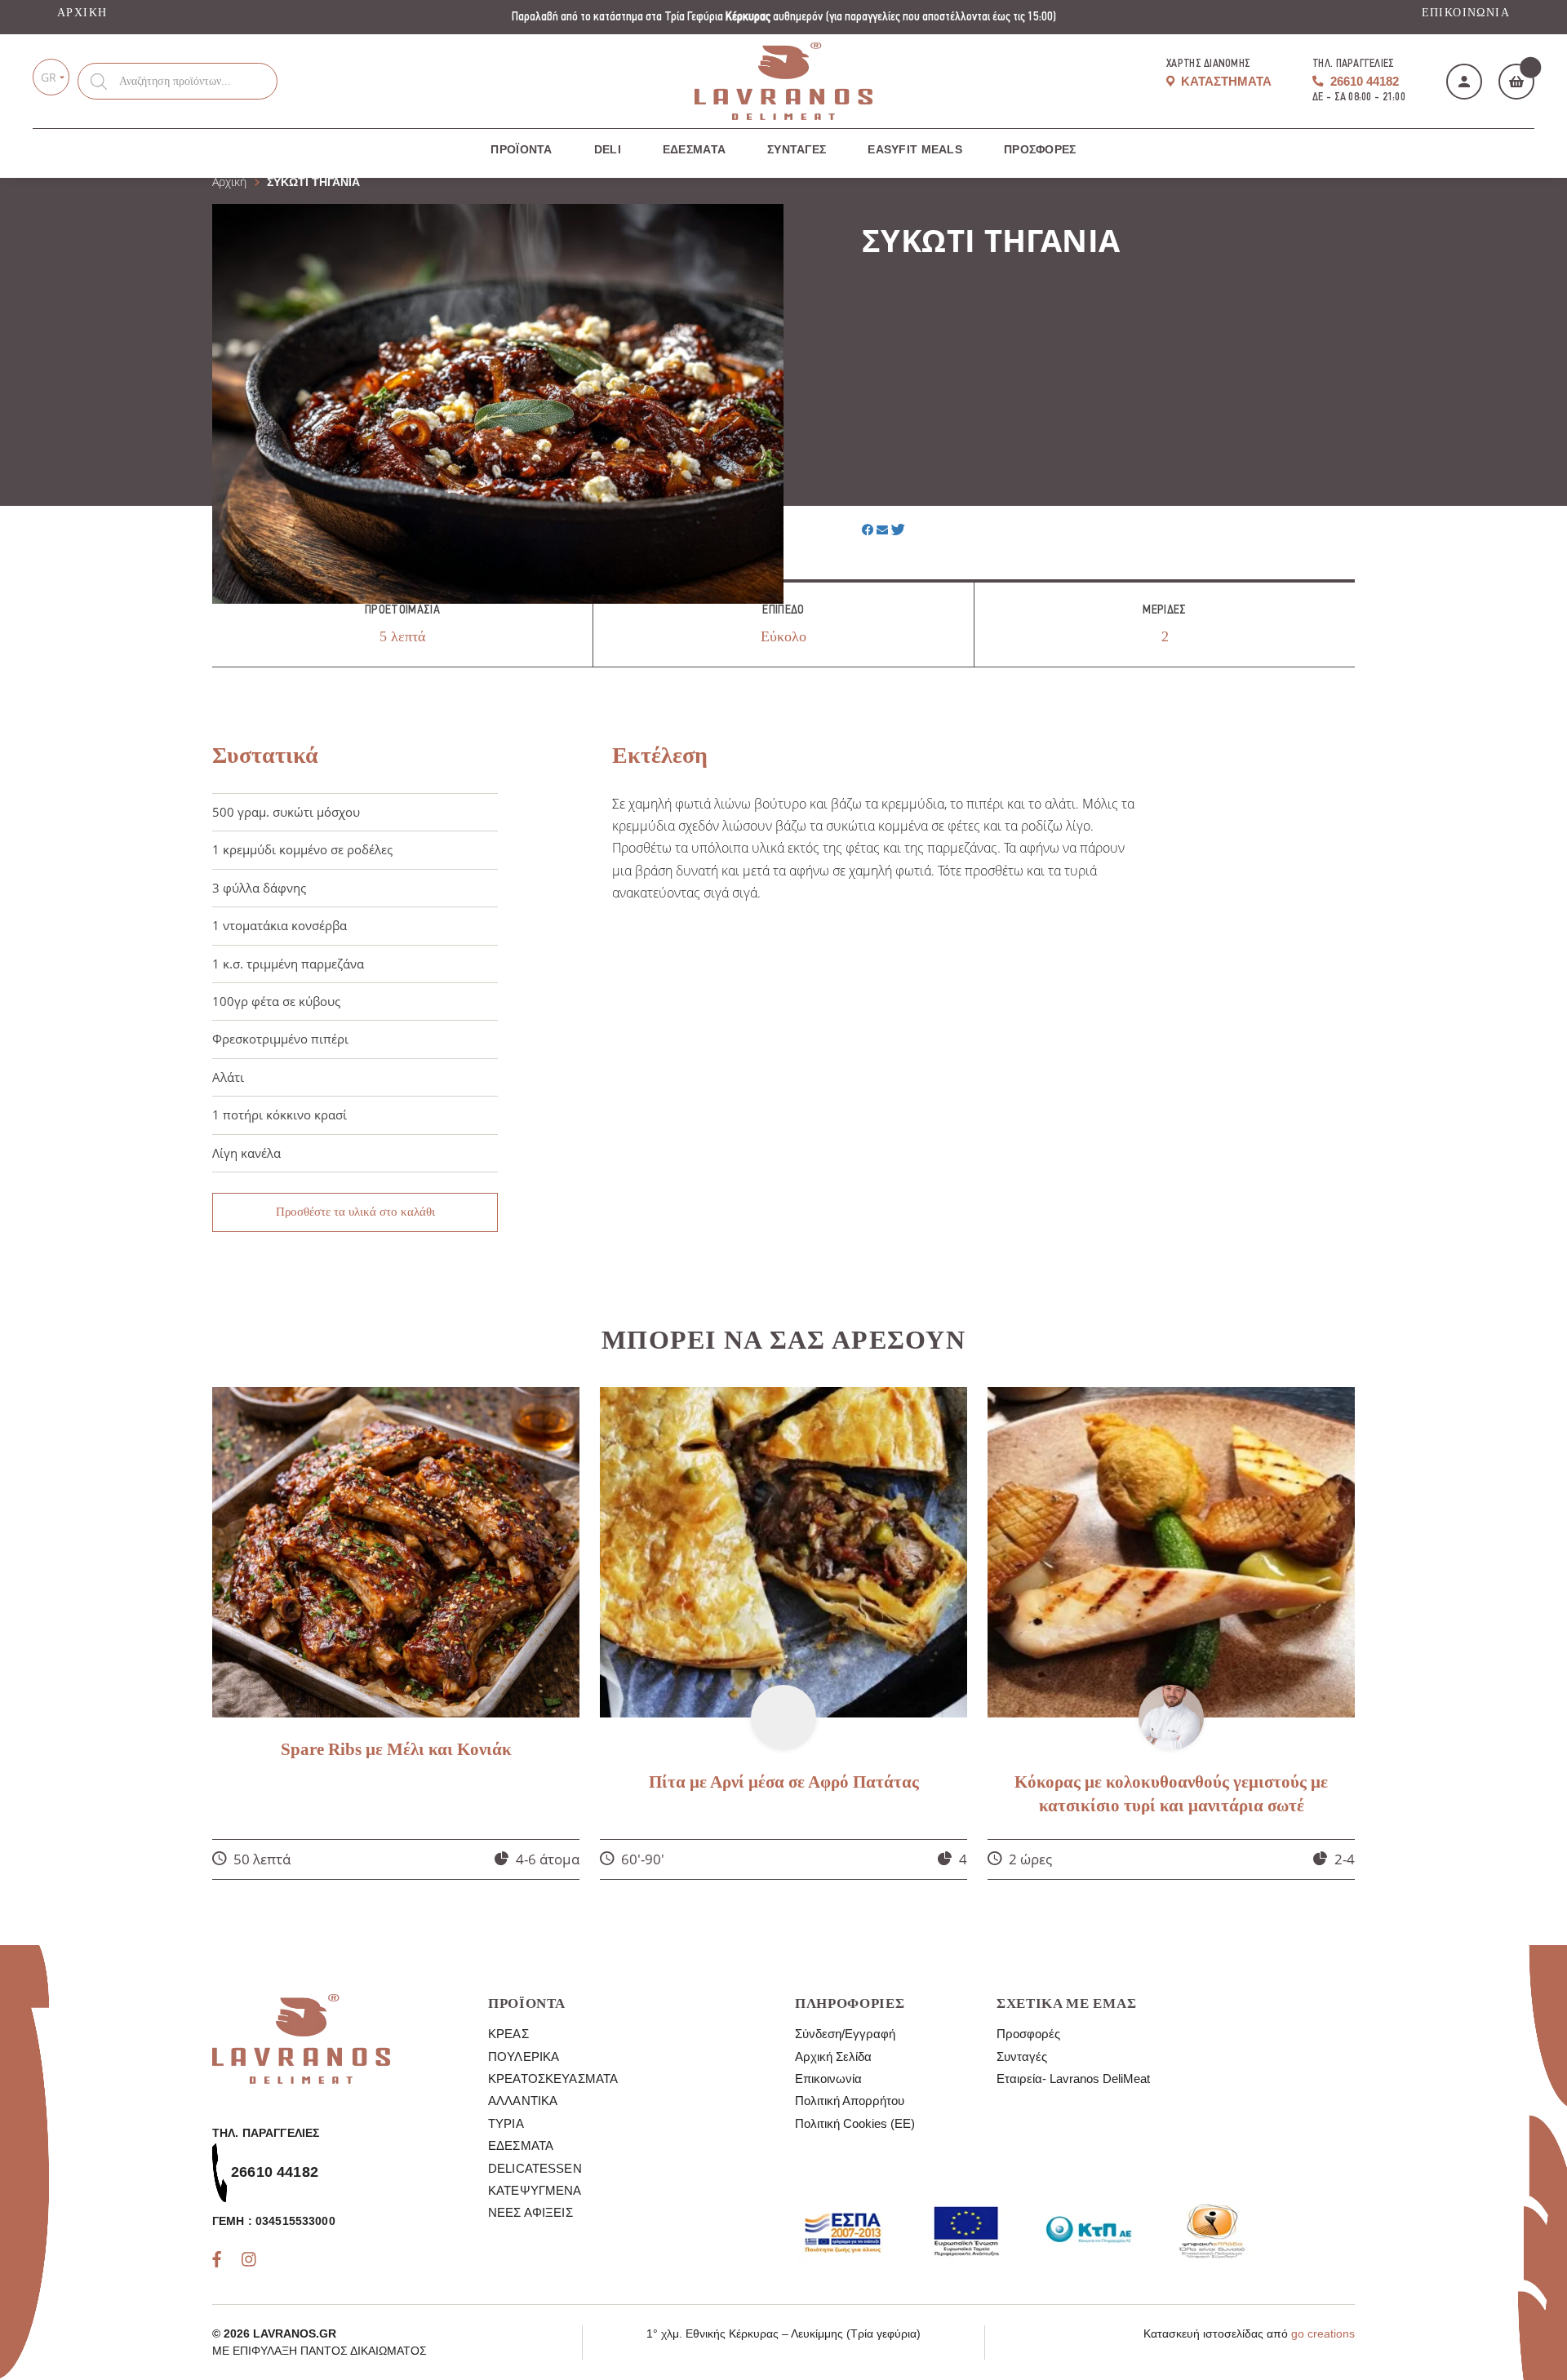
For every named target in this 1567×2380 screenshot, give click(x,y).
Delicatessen (535, 2168)
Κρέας (508, 2034)
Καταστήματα (1225, 81)
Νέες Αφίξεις (530, 2212)
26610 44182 (1363, 81)
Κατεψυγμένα (535, 2190)
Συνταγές (797, 149)
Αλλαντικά (523, 2101)
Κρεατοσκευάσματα (553, 2079)
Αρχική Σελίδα (833, 2056)
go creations (1323, 2333)
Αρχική (82, 13)
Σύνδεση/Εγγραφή (845, 2034)
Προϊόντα (521, 149)
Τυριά (506, 2123)
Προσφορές (1040, 149)
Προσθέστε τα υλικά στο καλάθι (355, 1212)
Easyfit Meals (915, 149)
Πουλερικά (524, 2056)
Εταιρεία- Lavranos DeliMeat (1073, 2079)
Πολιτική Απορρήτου (850, 2101)
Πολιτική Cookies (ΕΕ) (855, 2123)
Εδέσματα (694, 149)
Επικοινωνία (1466, 13)
